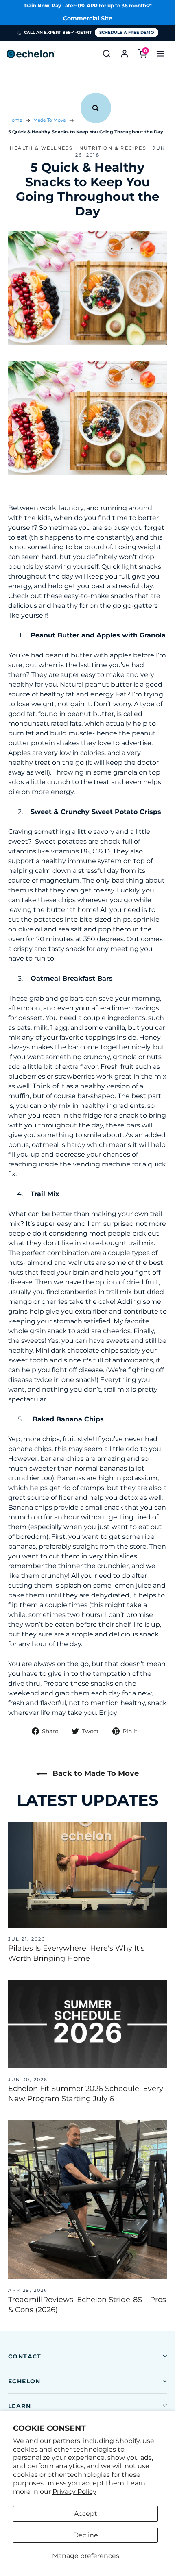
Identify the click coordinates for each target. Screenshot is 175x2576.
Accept (86, 2514)
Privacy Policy (74, 2492)
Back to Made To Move (95, 1773)
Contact (25, 2356)
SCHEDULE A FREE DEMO (127, 32)
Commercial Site (88, 18)
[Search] (107, 54)
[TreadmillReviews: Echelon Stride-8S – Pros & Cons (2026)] (87, 2200)
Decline (86, 2535)
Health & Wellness (41, 148)
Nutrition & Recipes (113, 148)
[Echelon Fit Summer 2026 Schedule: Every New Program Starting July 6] (87, 2024)
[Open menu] (160, 54)
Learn (20, 2406)
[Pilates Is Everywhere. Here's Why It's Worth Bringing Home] (87, 1875)
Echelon (24, 2381)
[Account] (125, 54)
